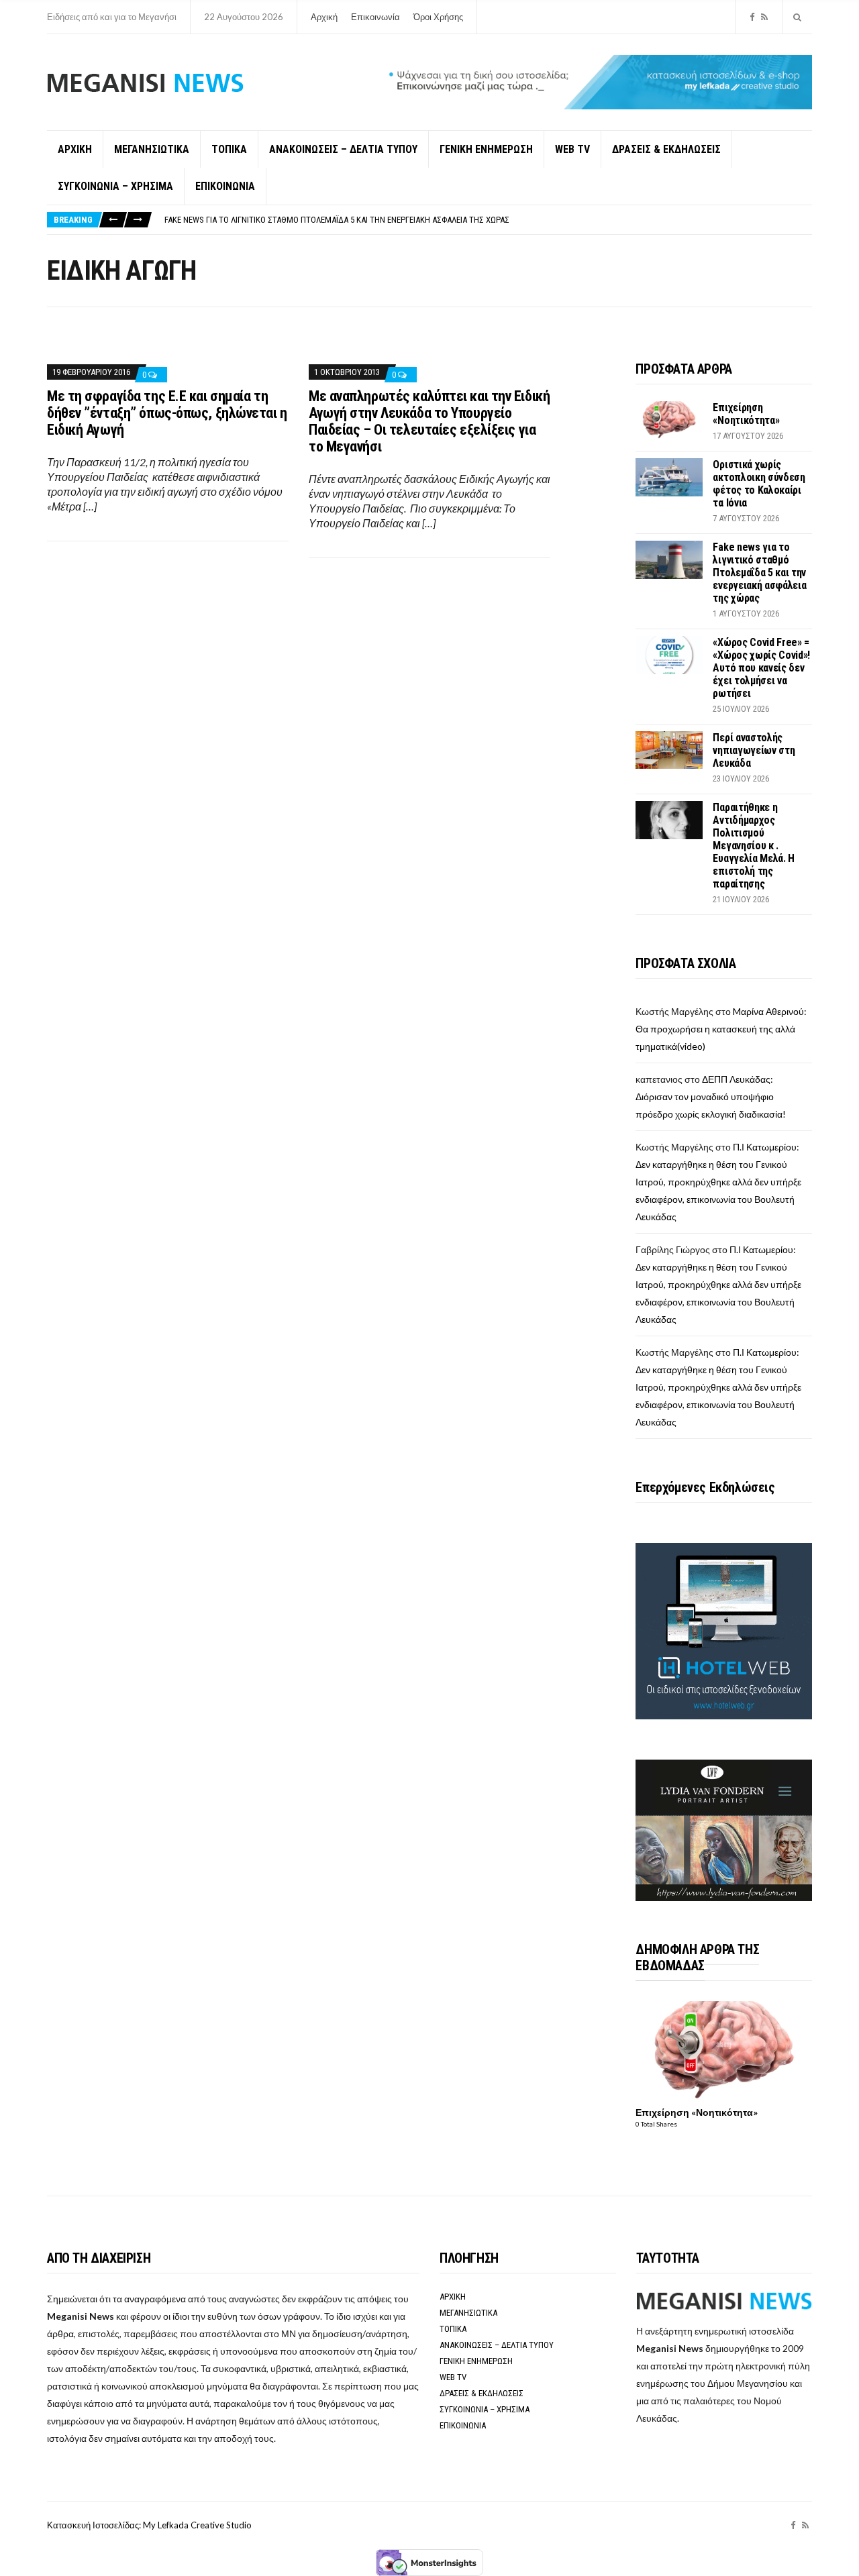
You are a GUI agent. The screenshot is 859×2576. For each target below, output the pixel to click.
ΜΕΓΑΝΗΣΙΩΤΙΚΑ (152, 149)
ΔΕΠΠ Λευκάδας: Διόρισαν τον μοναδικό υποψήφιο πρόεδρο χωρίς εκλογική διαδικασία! (711, 1096)
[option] (488, 220)
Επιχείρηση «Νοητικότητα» (746, 414)
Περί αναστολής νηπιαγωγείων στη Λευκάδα (754, 750)
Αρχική (324, 17)
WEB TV (572, 149)
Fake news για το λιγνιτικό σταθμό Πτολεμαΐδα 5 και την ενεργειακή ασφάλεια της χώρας (337, 220)
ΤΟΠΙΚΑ (229, 149)
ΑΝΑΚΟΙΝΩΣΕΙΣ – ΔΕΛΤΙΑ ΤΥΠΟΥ (343, 149)
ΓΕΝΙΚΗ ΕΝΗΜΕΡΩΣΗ (486, 149)
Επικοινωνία (375, 17)
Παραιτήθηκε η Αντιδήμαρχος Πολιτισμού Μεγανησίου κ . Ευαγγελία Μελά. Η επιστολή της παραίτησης (754, 846)
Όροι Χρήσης (438, 17)
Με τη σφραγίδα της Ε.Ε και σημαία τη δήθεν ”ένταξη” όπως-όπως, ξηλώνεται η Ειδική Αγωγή (167, 413)
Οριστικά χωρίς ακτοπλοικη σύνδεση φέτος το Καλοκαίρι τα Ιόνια (759, 484)
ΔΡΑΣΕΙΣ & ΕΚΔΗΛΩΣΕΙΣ (666, 149)
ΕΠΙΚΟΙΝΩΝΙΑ (225, 186)
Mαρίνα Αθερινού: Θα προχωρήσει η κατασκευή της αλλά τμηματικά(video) (721, 1029)
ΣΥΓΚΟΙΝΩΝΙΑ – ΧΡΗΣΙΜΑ (115, 186)
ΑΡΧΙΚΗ (75, 149)
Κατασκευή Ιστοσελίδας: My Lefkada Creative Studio (149, 2525)
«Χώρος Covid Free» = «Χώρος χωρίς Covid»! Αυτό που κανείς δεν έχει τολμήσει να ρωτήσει (761, 668)
